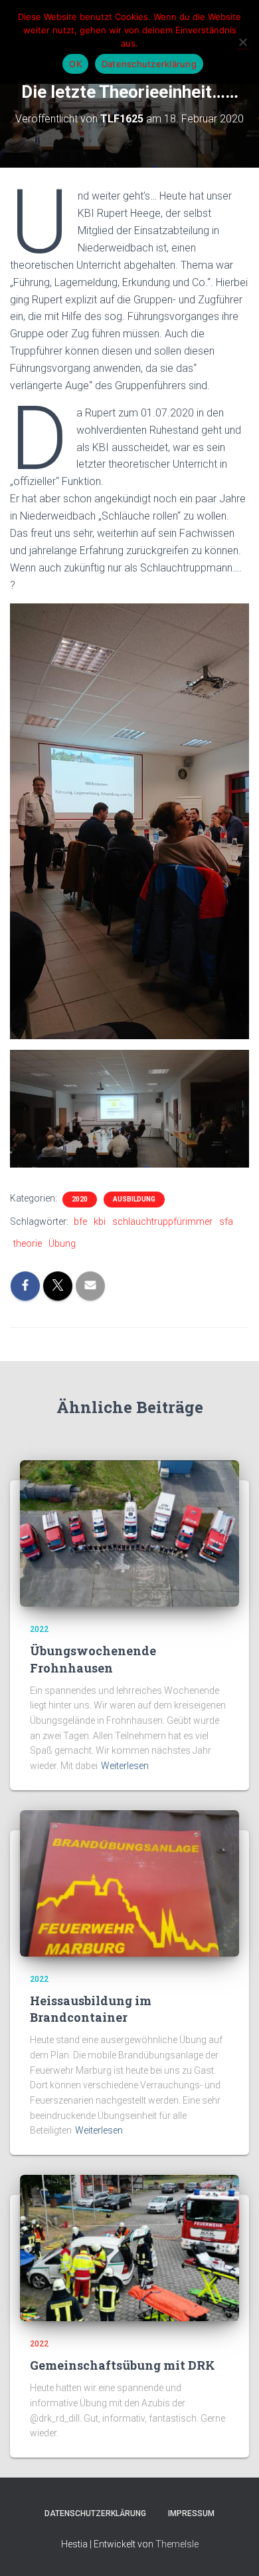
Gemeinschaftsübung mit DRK (123, 2365)
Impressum (191, 2513)
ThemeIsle (177, 2544)
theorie (28, 1243)
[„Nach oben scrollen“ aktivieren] (233, 2549)
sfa (226, 1221)
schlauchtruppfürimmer (162, 1221)
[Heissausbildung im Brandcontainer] (129, 1882)
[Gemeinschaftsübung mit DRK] (129, 2247)
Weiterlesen (125, 1766)
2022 (39, 1629)
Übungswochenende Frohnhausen (93, 1659)
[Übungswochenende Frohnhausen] (129, 1533)
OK (75, 64)
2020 (80, 1199)
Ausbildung (134, 1199)
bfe (80, 1221)
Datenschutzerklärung (95, 2513)
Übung (62, 1243)
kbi (100, 1221)
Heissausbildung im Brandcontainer (91, 2009)
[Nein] (242, 42)
